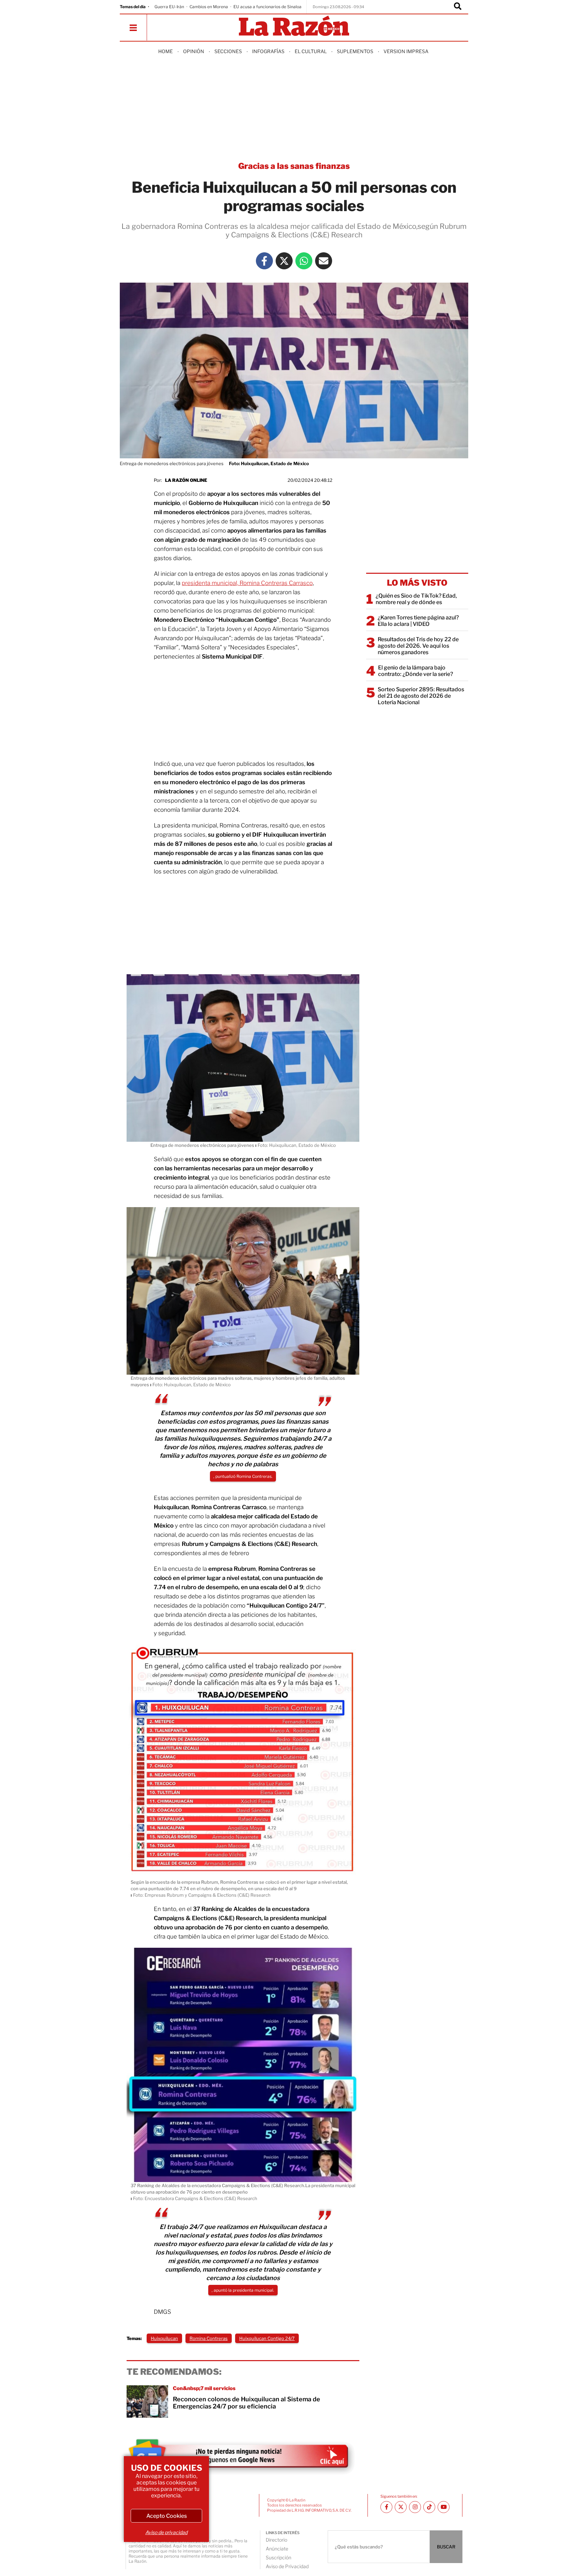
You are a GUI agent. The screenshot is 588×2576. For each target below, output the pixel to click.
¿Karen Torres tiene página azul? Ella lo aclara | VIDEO (418, 621)
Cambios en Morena (209, 7)
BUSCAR (446, 2547)
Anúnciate (277, 2549)
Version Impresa (406, 51)
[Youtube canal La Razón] (444, 2507)
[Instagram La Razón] (415, 2507)
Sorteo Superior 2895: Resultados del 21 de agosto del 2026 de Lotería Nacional (421, 696)
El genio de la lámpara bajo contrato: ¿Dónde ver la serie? (415, 671)
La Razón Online (186, 480)
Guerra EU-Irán (169, 7)
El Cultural (311, 51)
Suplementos (355, 51)
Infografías (268, 51)
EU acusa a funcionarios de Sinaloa (267, 7)
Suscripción (279, 2557)
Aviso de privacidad (166, 2532)
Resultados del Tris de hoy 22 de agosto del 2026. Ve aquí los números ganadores (418, 646)
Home (166, 51)
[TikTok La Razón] (429, 2507)
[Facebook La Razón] (264, 261)
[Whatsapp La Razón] (304, 261)
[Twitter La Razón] (284, 261)
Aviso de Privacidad (287, 2566)
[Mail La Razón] (324, 261)
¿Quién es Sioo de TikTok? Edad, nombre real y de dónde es (416, 599)
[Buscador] (458, 7)
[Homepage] (294, 26)
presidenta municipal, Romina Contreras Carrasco (247, 583)
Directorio (276, 2540)
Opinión (194, 51)
